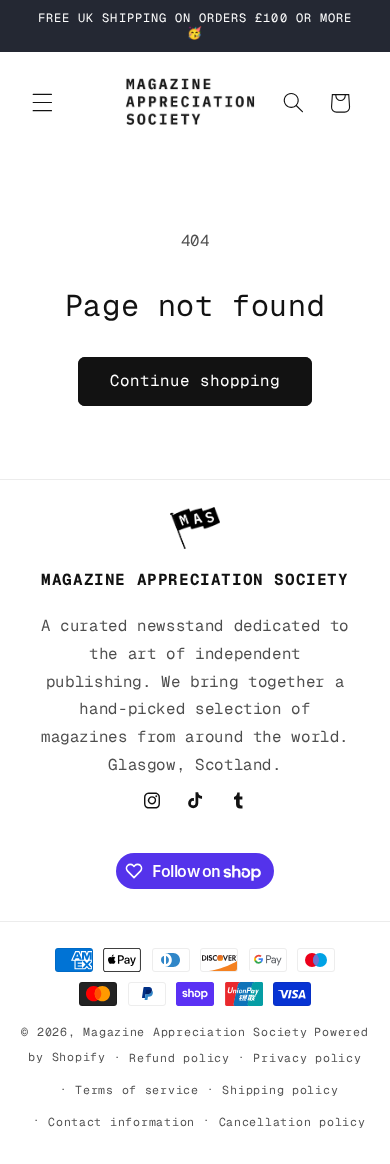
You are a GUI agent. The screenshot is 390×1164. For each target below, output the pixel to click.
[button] (42, 103)
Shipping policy (280, 1089)
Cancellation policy (292, 1121)
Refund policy (179, 1057)
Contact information (121, 1121)
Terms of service (137, 1089)
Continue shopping (195, 380)
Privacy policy (307, 1057)
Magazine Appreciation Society (195, 1031)
